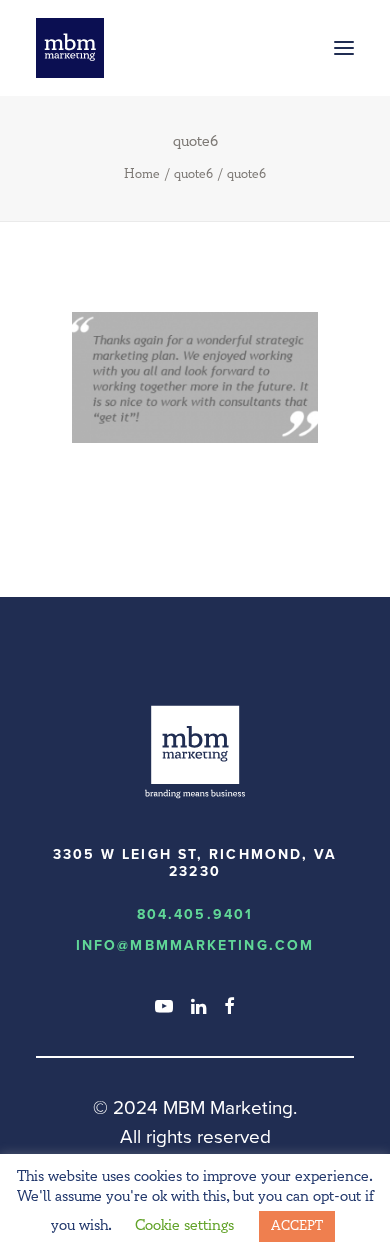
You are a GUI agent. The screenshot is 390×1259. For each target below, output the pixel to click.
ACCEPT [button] (297, 1226)
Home (142, 174)
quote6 (193, 174)
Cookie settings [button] (184, 1225)
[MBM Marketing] (70, 48)
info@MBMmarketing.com (195, 945)
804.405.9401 (195, 914)
